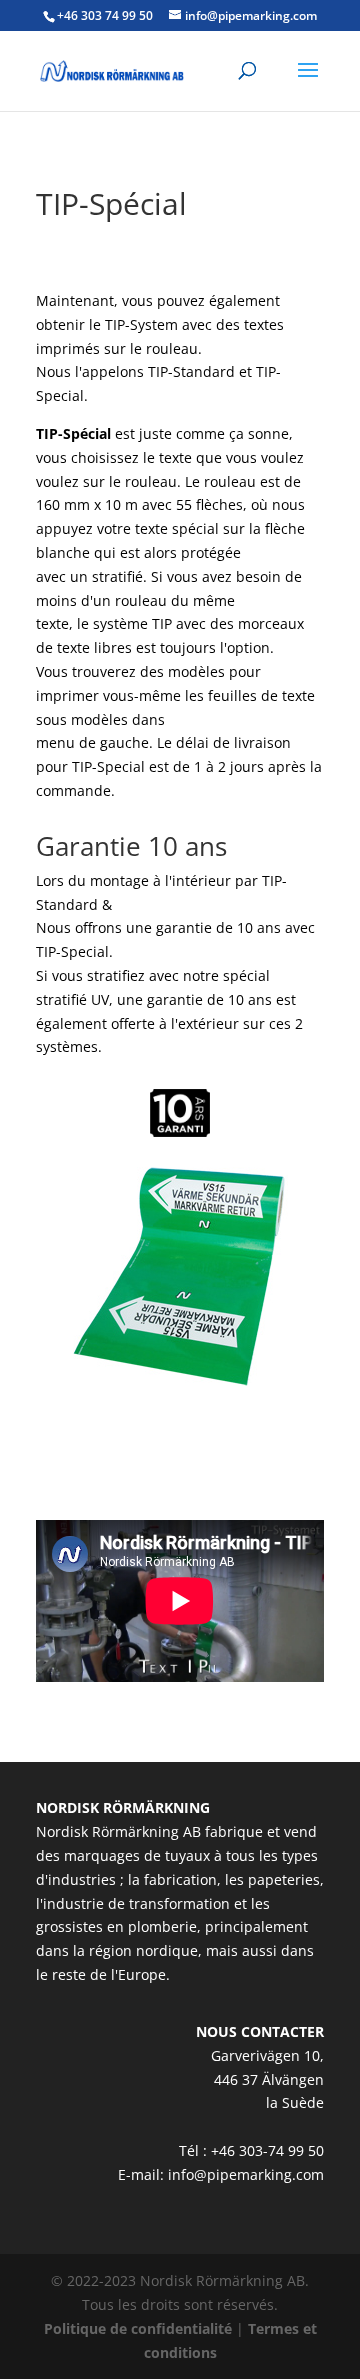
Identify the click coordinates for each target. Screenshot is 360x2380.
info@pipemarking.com (246, 2174)
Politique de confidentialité (138, 2328)
